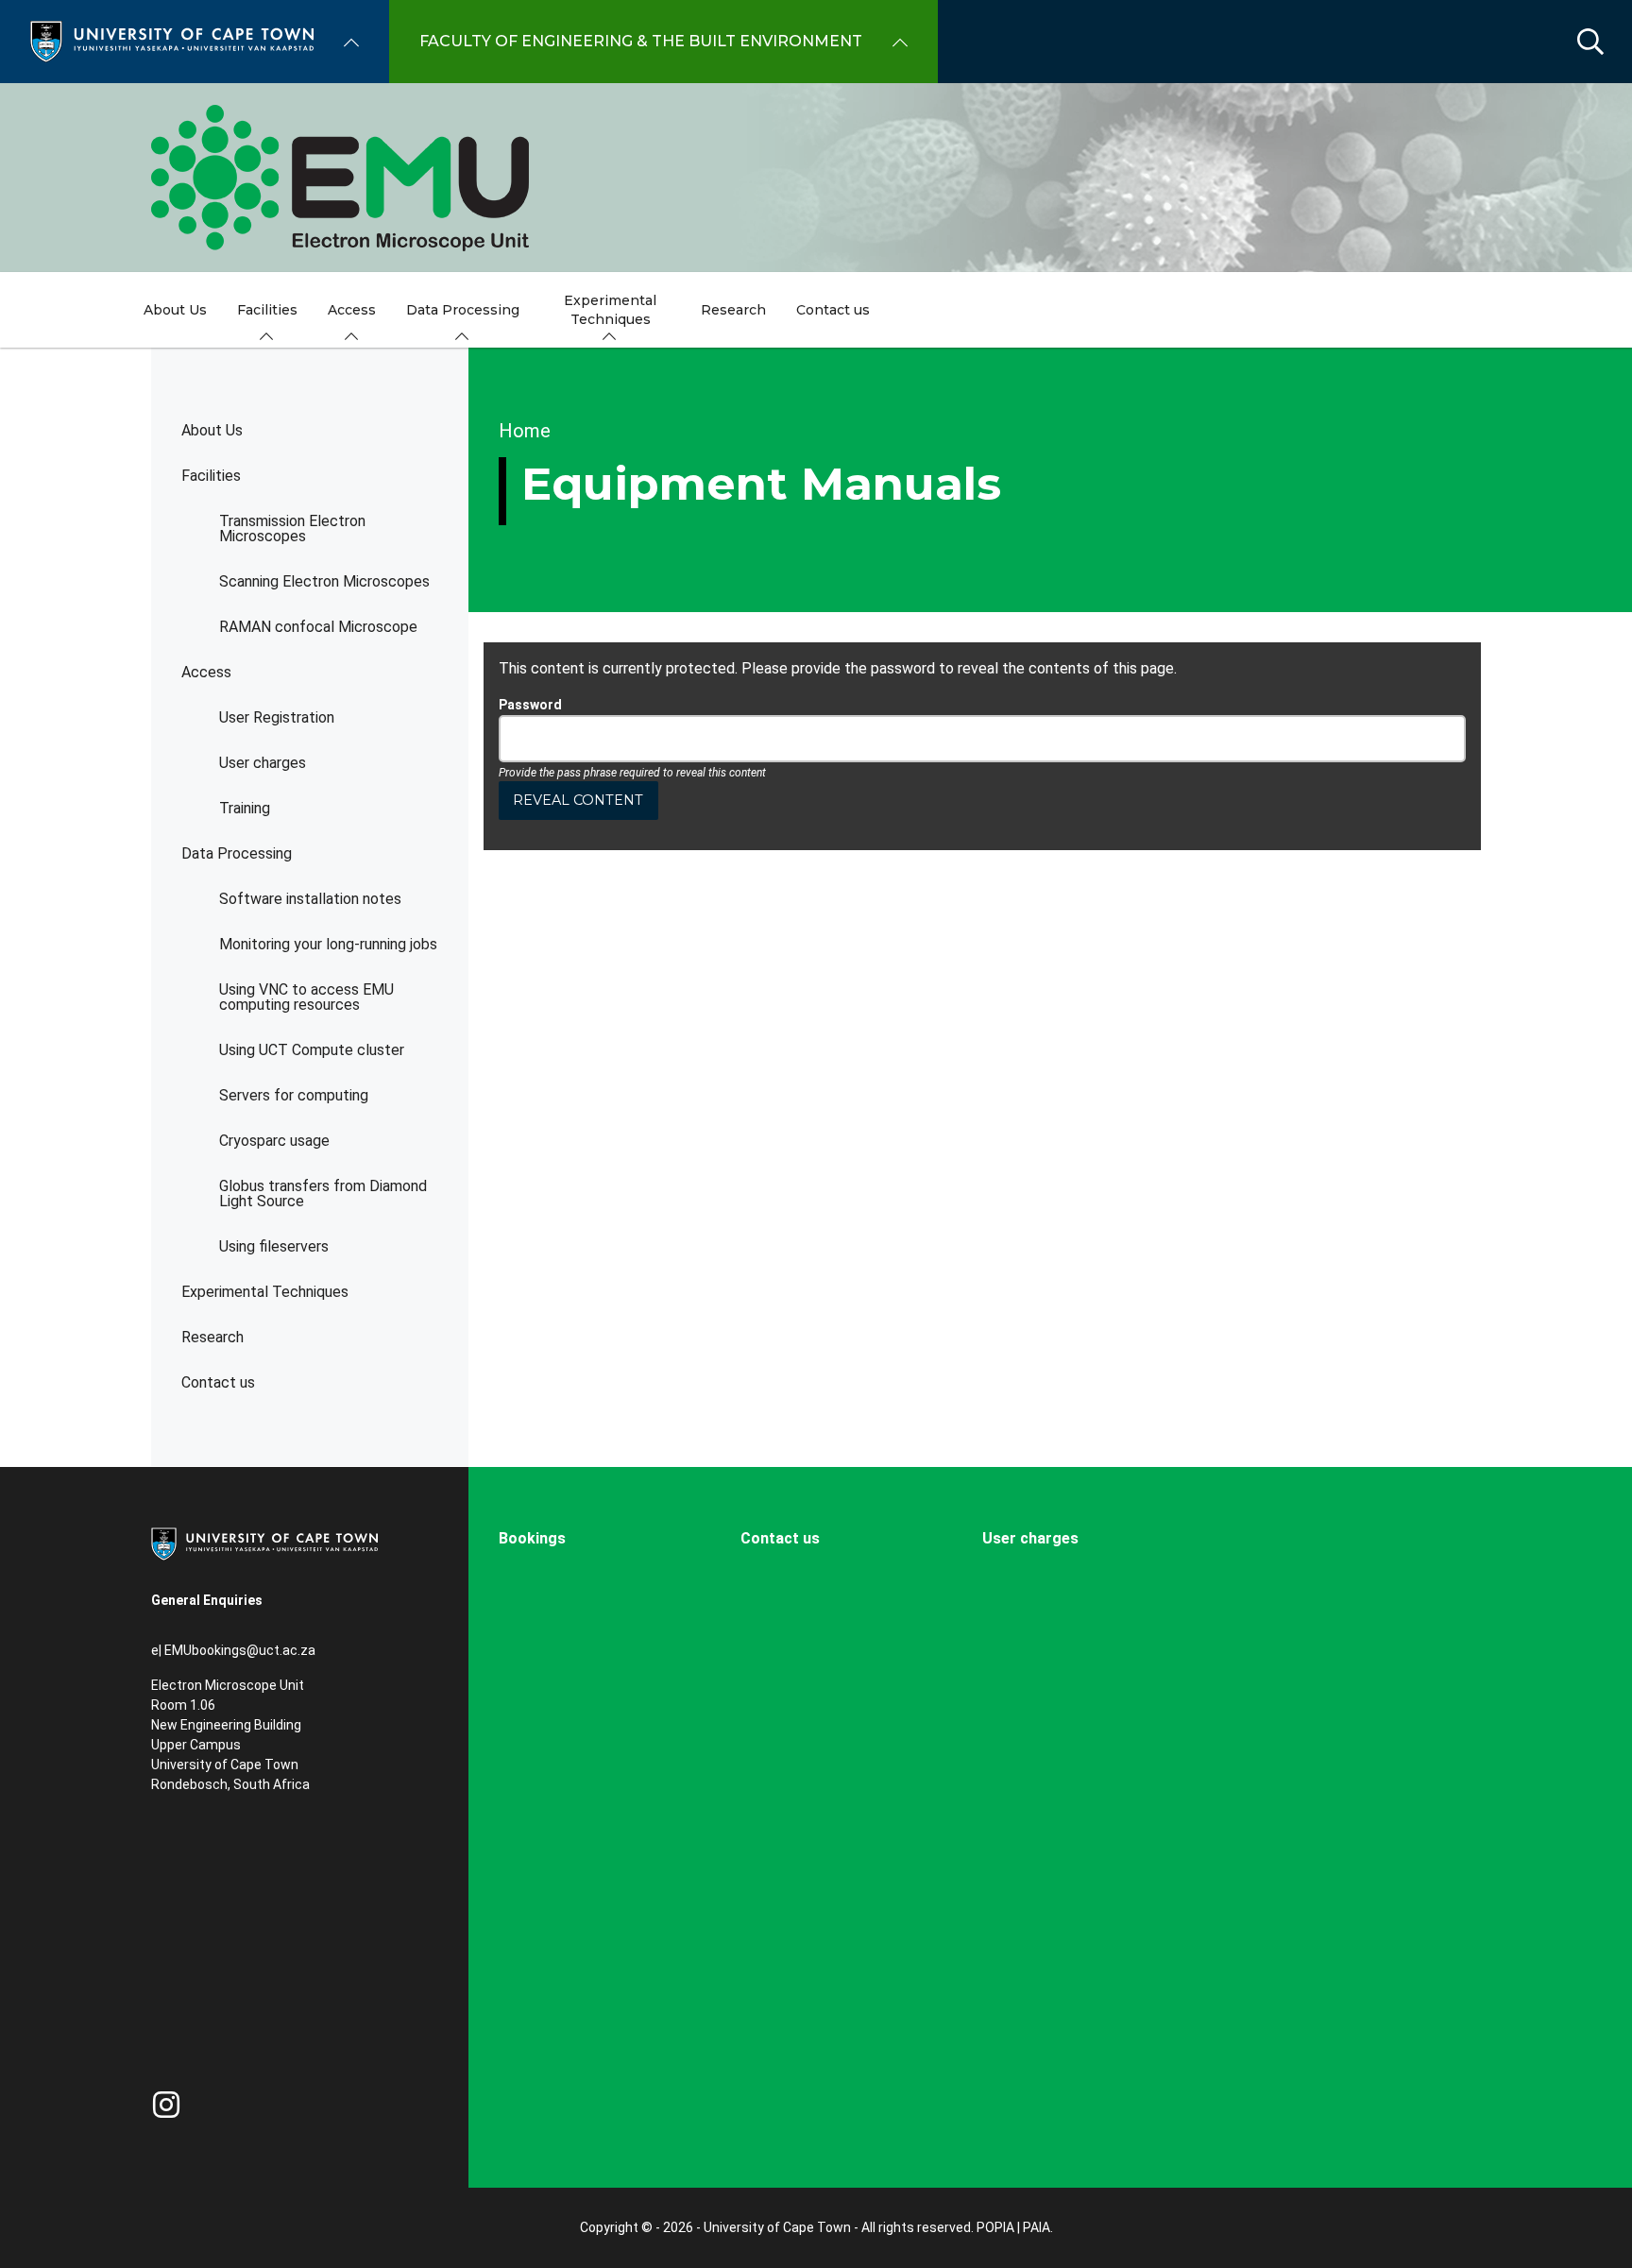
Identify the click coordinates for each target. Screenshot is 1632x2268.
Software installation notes (310, 899)
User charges (263, 763)
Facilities (211, 476)
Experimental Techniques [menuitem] (610, 310)
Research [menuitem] (733, 310)
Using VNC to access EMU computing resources (306, 997)
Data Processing (237, 853)
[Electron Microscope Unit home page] (816, 178)
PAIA (1037, 2227)
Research (212, 1337)
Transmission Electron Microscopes (292, 529)
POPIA (995, 2227)
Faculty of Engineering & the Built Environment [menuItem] (641, 41)
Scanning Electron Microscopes (324, 581)
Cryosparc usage (274, 1141)
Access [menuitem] (352, 310)
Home (525, 431)
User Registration (277, 717)
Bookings (532, 1538)
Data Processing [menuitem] (463, 310)
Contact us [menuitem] (833, 310)
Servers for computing (294, 1095)
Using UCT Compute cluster (312, 1050)
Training (245, 808)
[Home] (172, 40)
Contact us (218, 1382)
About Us (212, 430)
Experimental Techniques (265, 1292)
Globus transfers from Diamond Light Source (323, 1194)
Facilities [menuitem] (267, 310)
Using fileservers (274, 1246)
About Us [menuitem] (175, 310)
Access (206, 672)
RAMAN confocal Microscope (318, 627)
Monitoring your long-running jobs (328, 944)
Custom (166, 2105)
